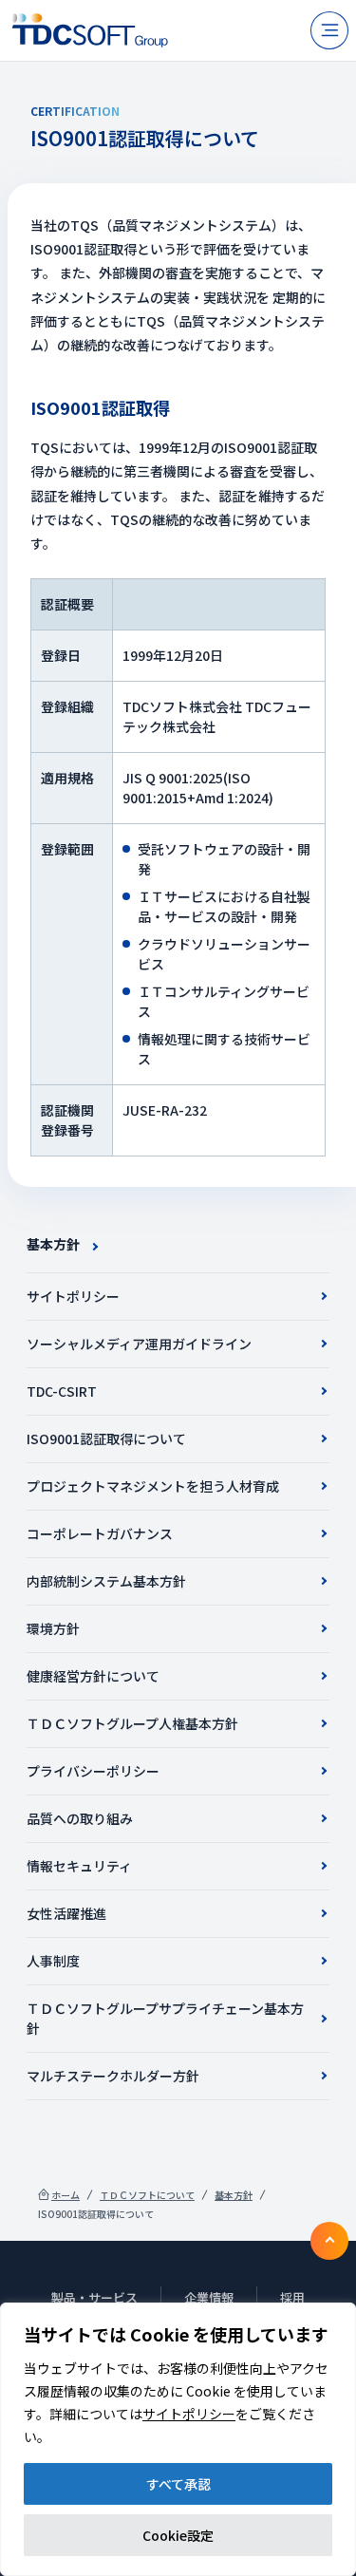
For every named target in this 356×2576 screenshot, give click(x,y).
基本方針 (53, 1244)
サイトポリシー (189, 2414)
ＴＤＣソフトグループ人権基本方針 (132, 1723)
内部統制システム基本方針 (106, 1581)
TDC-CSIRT (62, 1391)
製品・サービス (94, 2297)
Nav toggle (329, 30)
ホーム (66, 2195)
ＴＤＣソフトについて (147, 2195)
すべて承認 (178, 2484)
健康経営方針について (93, 1676)
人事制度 (53, 1961)
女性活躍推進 (66, 1913)
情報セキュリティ (79, 1866)
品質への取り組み (80, 1818)
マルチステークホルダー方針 (113, 2076)
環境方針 (53, 1628)
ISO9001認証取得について (106, 1438)
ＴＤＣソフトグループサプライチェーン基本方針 (165, 2018)
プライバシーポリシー (93, 1771)
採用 (292, 2297)
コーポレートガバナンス (100, 1533)
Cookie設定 (178, 2535)
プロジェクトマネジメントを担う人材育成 (153, 1486)
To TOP (329, 2241)
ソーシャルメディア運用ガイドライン (139, 1344)
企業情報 (209, 2297)
